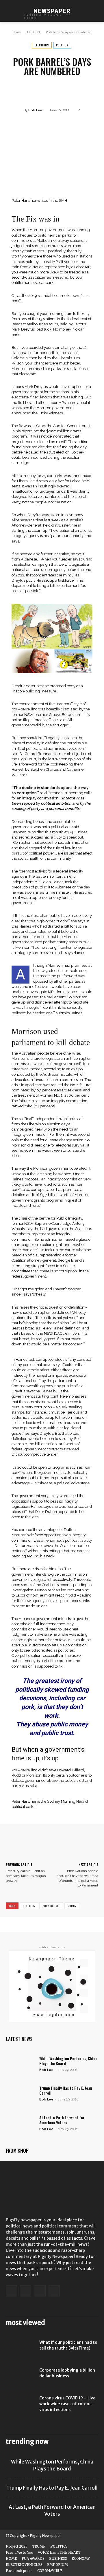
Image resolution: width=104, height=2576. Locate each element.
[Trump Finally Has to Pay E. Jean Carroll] (20, 2095)
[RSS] (40, 2291)
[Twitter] (54, 2291)
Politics (29, 1906)
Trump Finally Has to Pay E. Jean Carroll (66, 2090)
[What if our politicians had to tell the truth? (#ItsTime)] (20, 2350)
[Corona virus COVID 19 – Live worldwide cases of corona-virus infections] (20, 2405)
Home (17, 32)
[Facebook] (11, 2291)
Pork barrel (51, 1906)
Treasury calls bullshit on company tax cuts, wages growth (26, 1876)
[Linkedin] (26, 2291)
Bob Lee (35, 110)
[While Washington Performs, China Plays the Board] (20, 2066)
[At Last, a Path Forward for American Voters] (20, 2125)
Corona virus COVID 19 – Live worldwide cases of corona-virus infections (67, 2404)
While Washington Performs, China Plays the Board (68, 2061)
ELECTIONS (33, 32)
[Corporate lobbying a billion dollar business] (20, 2377)
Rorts (72, 1906)
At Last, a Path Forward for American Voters (62, 2120)
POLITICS (62, 45)
